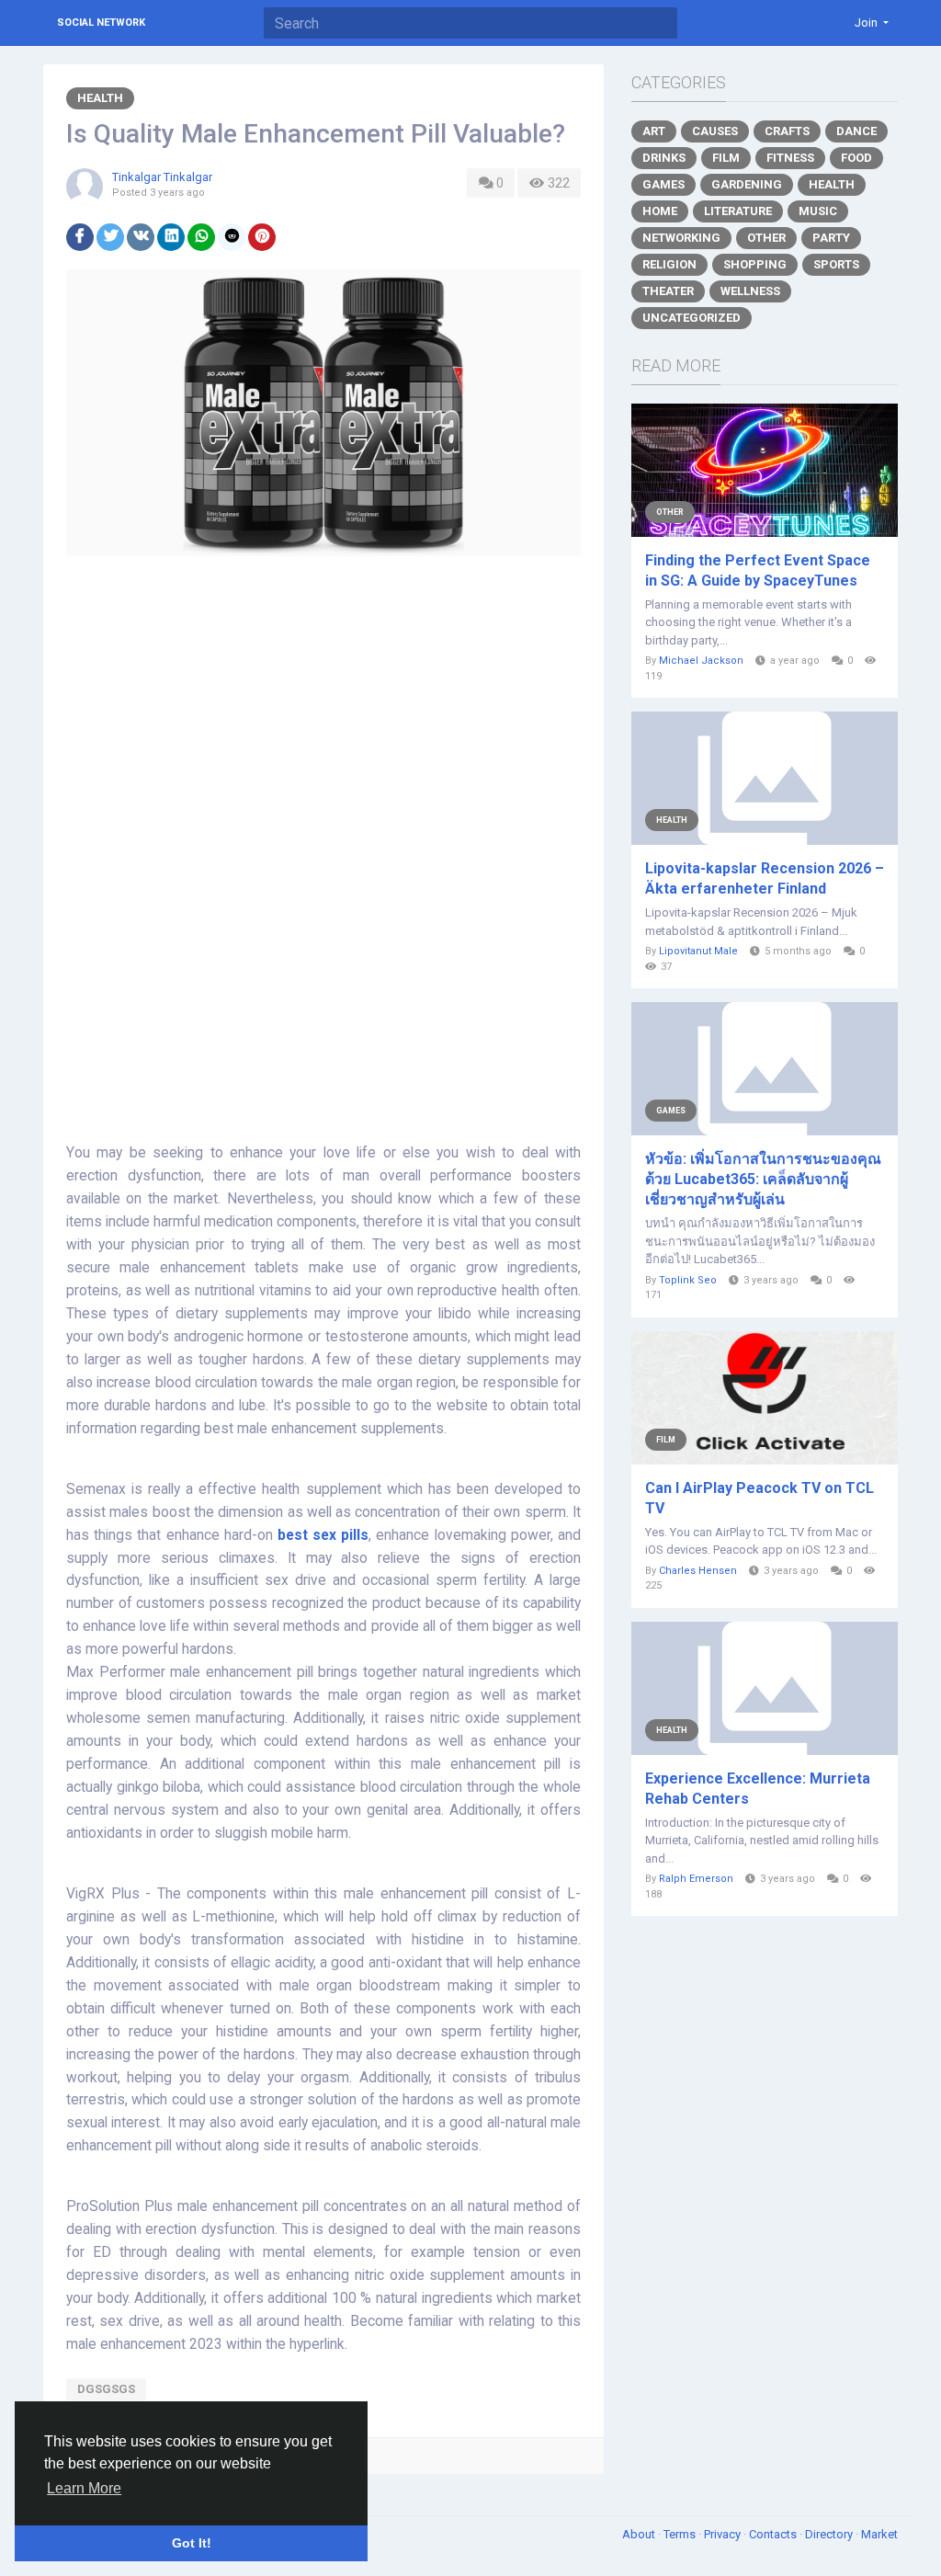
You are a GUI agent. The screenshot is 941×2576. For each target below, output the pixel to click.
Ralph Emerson (696, 1879)
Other (766, 238)
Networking (681, 238)
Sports (836, 264)
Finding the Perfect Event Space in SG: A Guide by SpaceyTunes (758, 570)
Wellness (750, 291)
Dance (856, 131)
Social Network (101, 23)
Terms (681, 2534)
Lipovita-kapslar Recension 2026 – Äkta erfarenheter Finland (765, 878)
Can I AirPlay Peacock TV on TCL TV (760, 1498)
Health (100, 98)
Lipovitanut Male (698, 951)
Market (879, 2534)
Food (856, 158)
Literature (738, 211)
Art (654, 131)
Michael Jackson (701, 661)
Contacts (774, 2534)
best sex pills (323, 1535)
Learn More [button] (84, 2488)
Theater (668, 291)
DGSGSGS (106, 2389)
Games (663, 184)
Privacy (724, 2534)
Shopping (755, 264)
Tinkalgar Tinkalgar (162, 177)
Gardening (747, 184)
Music (818, 211)
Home (660, 211)
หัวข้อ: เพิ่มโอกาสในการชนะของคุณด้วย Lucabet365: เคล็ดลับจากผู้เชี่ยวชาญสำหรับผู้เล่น (763, 1179)
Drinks (664, 158)
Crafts (787, 131)
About (640, 2534)
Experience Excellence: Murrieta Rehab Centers (758, 1789)
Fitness (790, 158)
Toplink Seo (688, 1280)
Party (831, 238)
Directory (830, 2534)
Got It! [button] (192, 2543)
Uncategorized (692, 318)
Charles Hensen (698, 1571)
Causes (715, 131)
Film (726, 158)
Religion (669, 264)
